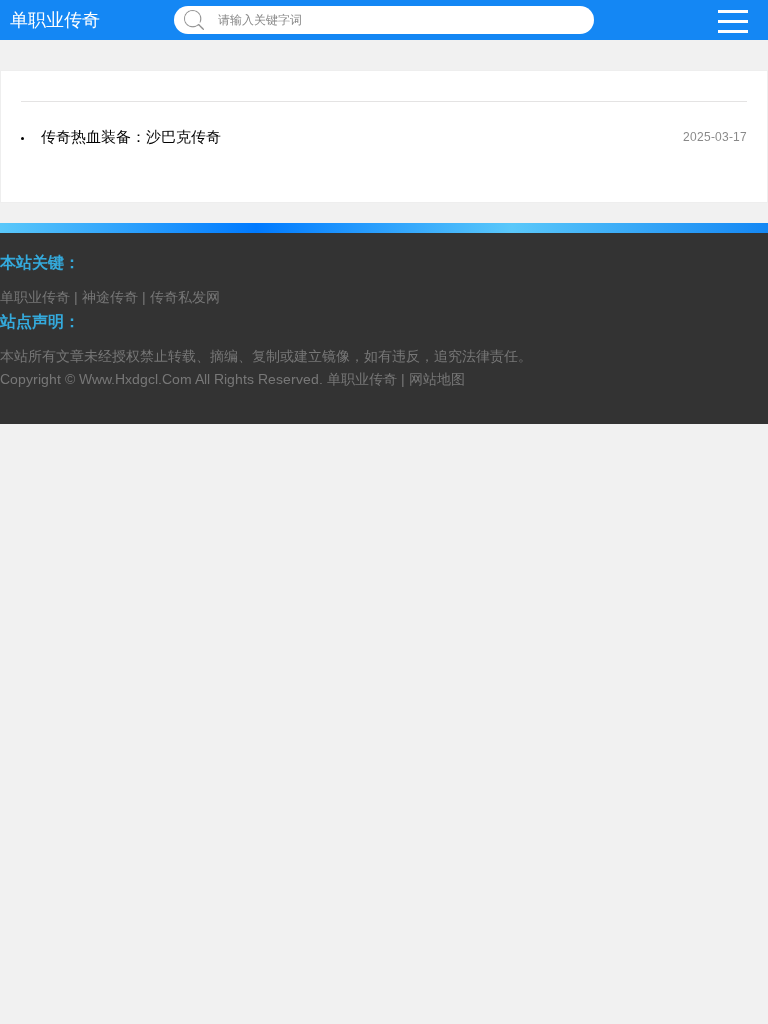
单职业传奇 (55, 20)
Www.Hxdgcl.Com (135, 379)
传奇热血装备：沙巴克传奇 (131, 136)
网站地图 (437, 379)
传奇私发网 (185, 297)
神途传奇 (110, 297)
